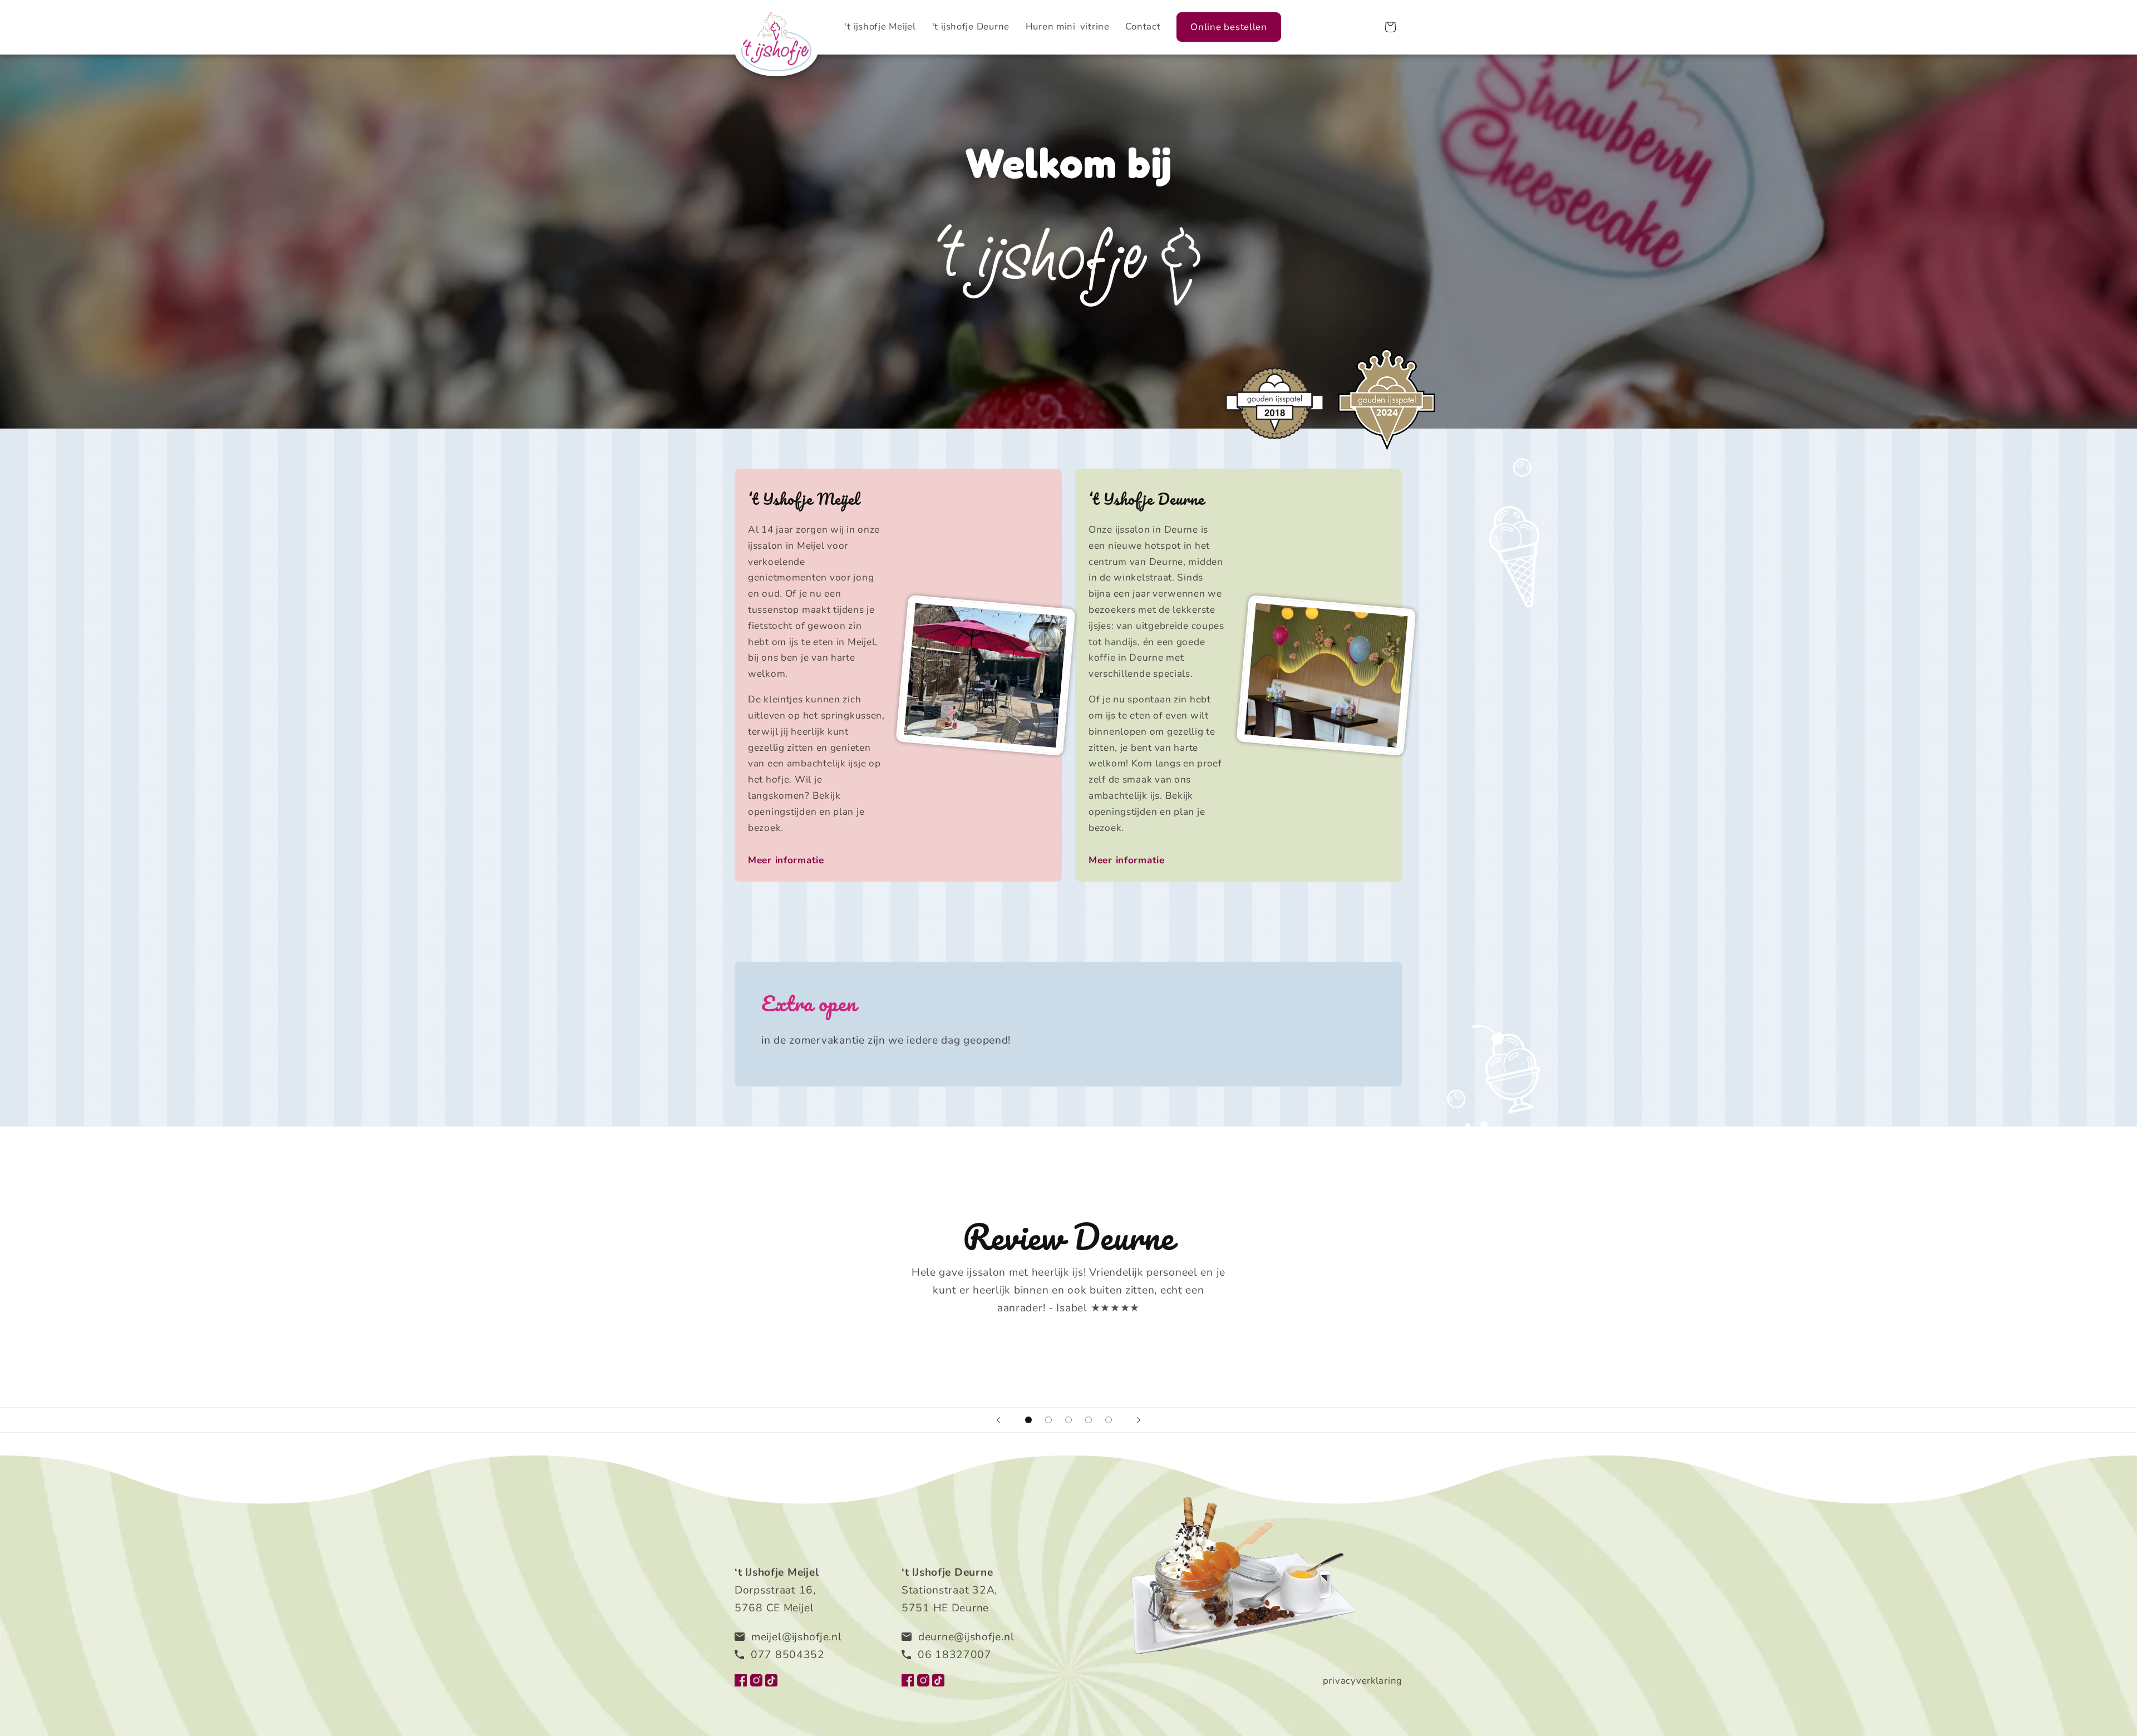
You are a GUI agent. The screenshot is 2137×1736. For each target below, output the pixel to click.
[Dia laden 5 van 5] (1109, 1420)
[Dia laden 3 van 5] (1068, 1420)
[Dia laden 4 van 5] (1089, 1420)
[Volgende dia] (1139, 1420)
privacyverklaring (1363, 1681)
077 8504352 (788, 1655)
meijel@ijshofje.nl (797, 1637)
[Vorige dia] (998, 1420)
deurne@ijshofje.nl (966, 1637)
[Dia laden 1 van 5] (1028, 1420)
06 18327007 (955, 1655)
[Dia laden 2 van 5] (1048, 1420)
